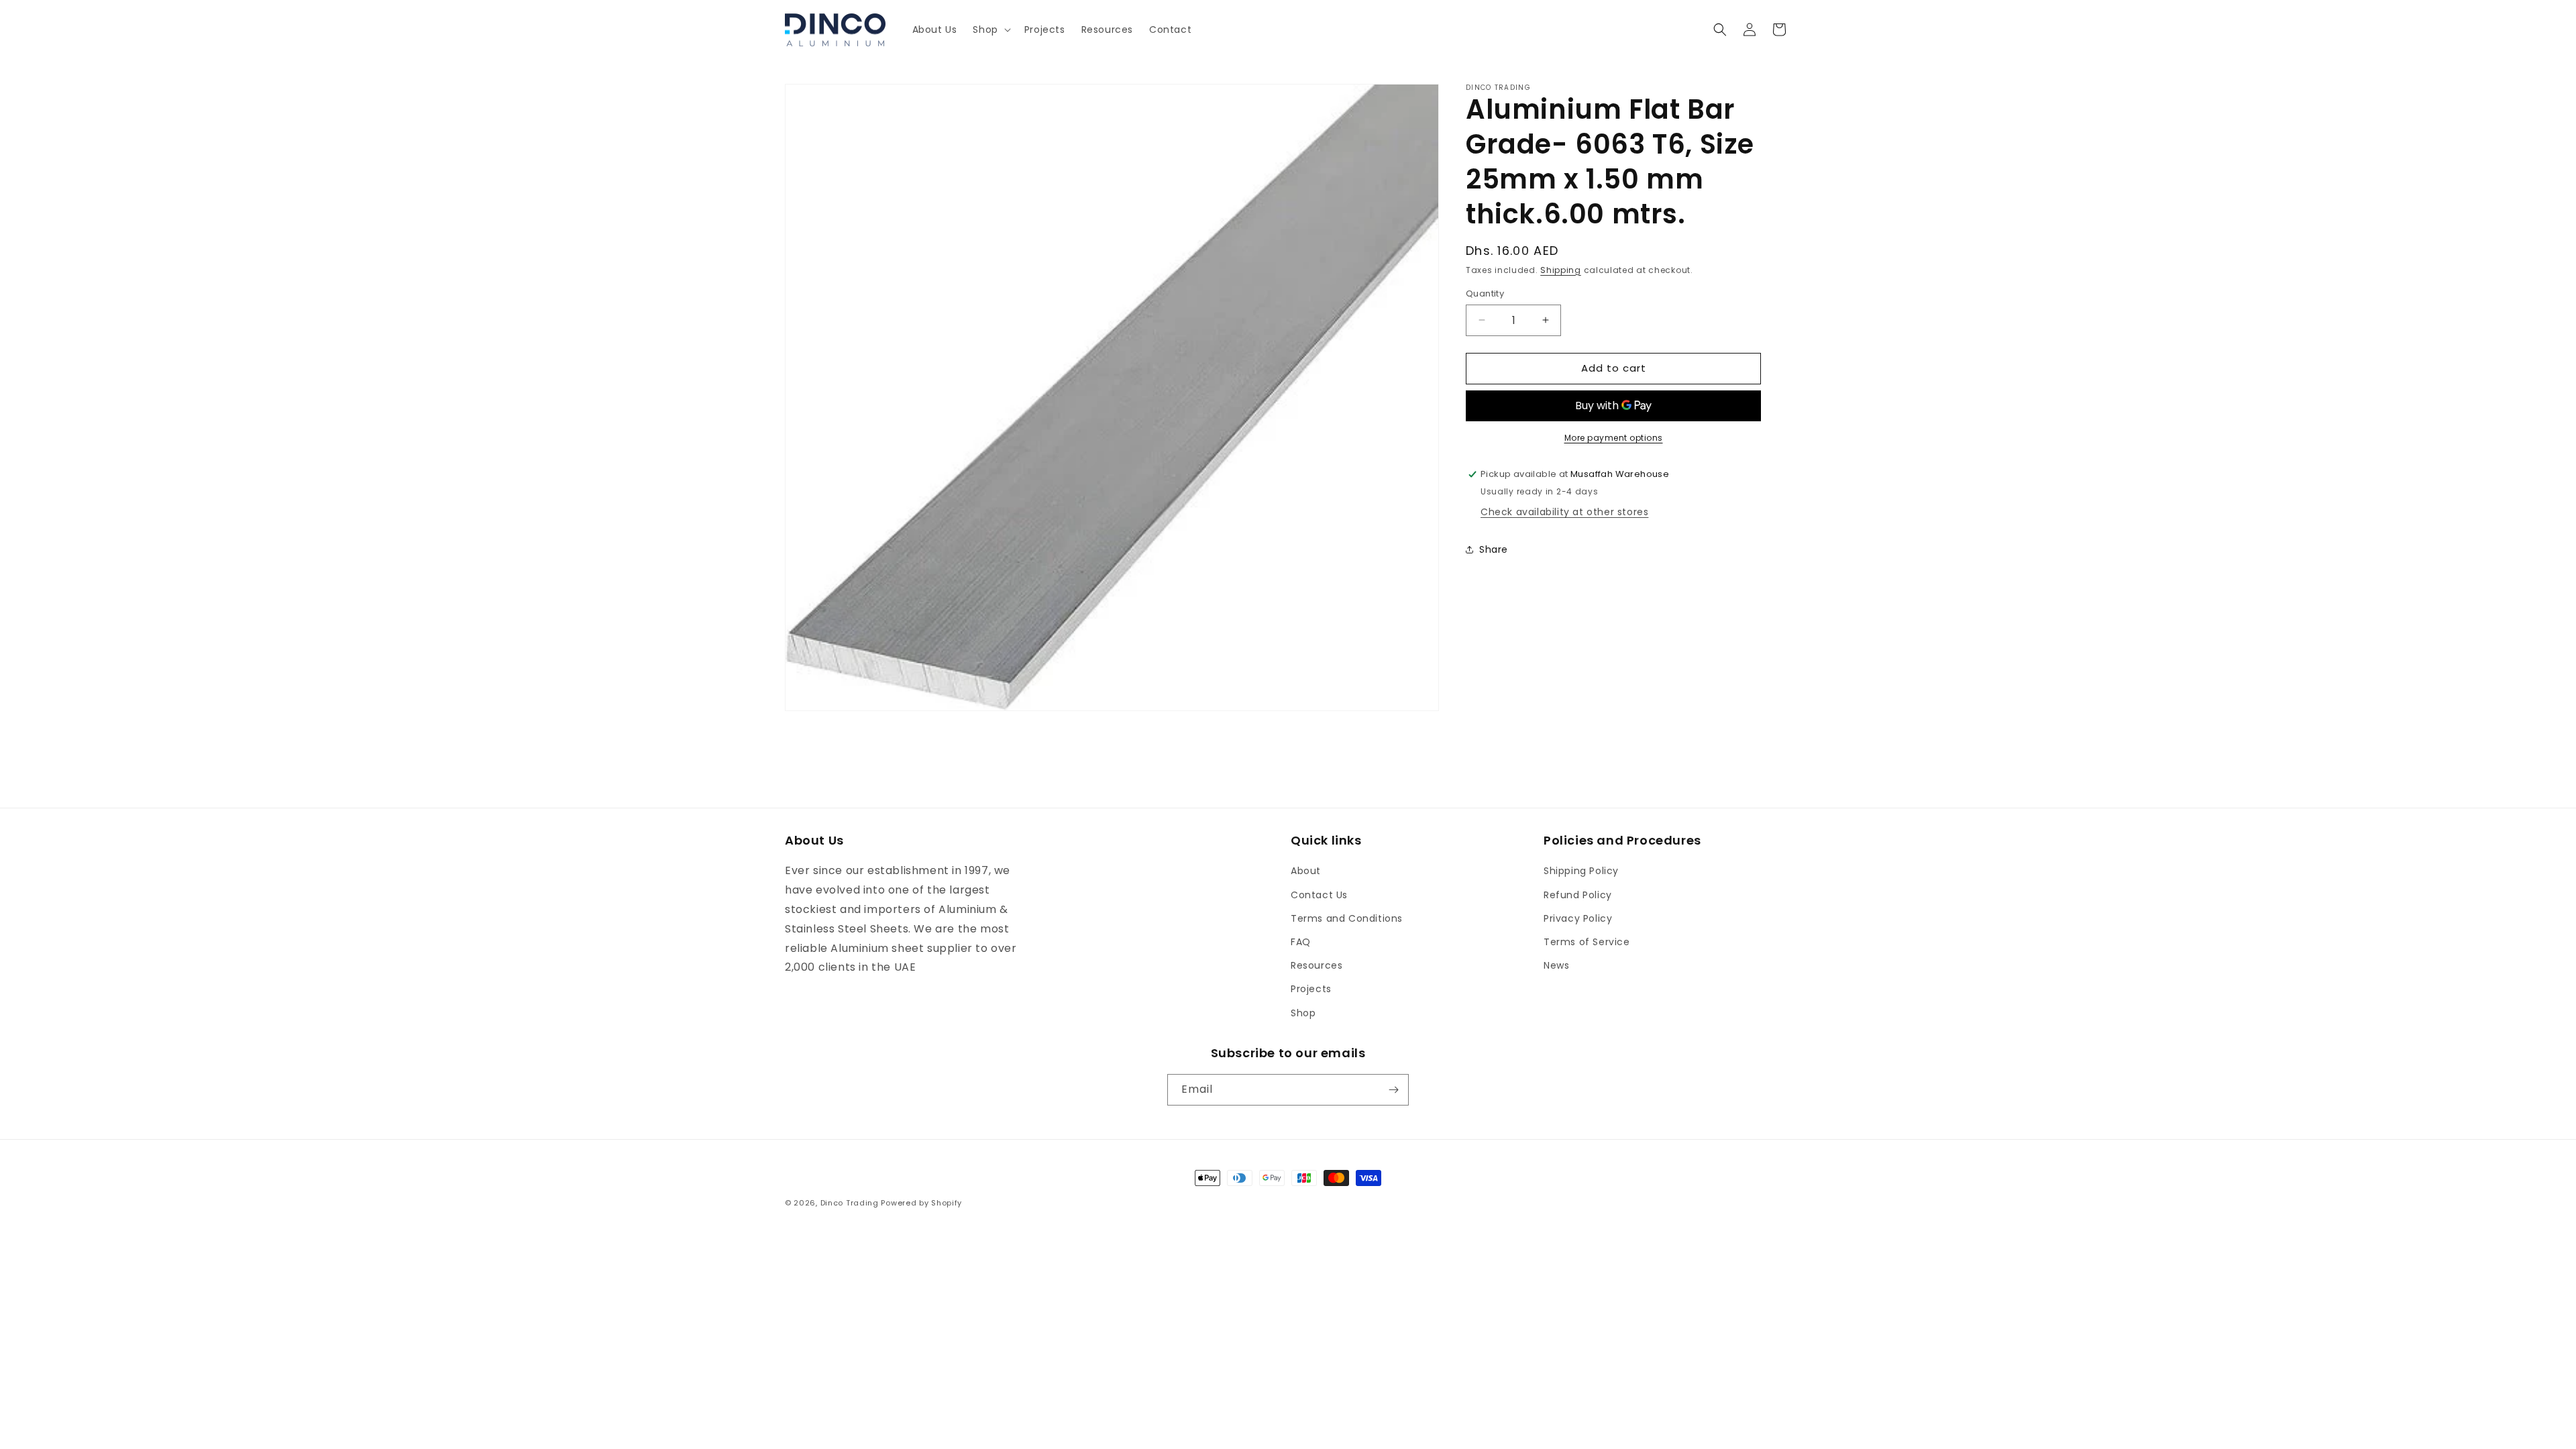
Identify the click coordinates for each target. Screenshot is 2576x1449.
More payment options (1614, 438)
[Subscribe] (1393, 1090)
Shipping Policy (1581, 871)
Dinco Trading (850, 1203)
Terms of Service (1587, 942)
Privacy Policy (1578, 918)
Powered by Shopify (921, 1203)
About (1306, 871)
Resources (1317, 965)
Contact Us (1319, 895)
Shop (1303, 1013)
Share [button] (1494, 549)
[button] (990, 30)
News (1556, 965)
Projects (1311, 989)
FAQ (1301, 942)
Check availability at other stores (1564, 512)
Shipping (1561, 270)
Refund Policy (1578, 895)
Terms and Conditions (1347, 918)
